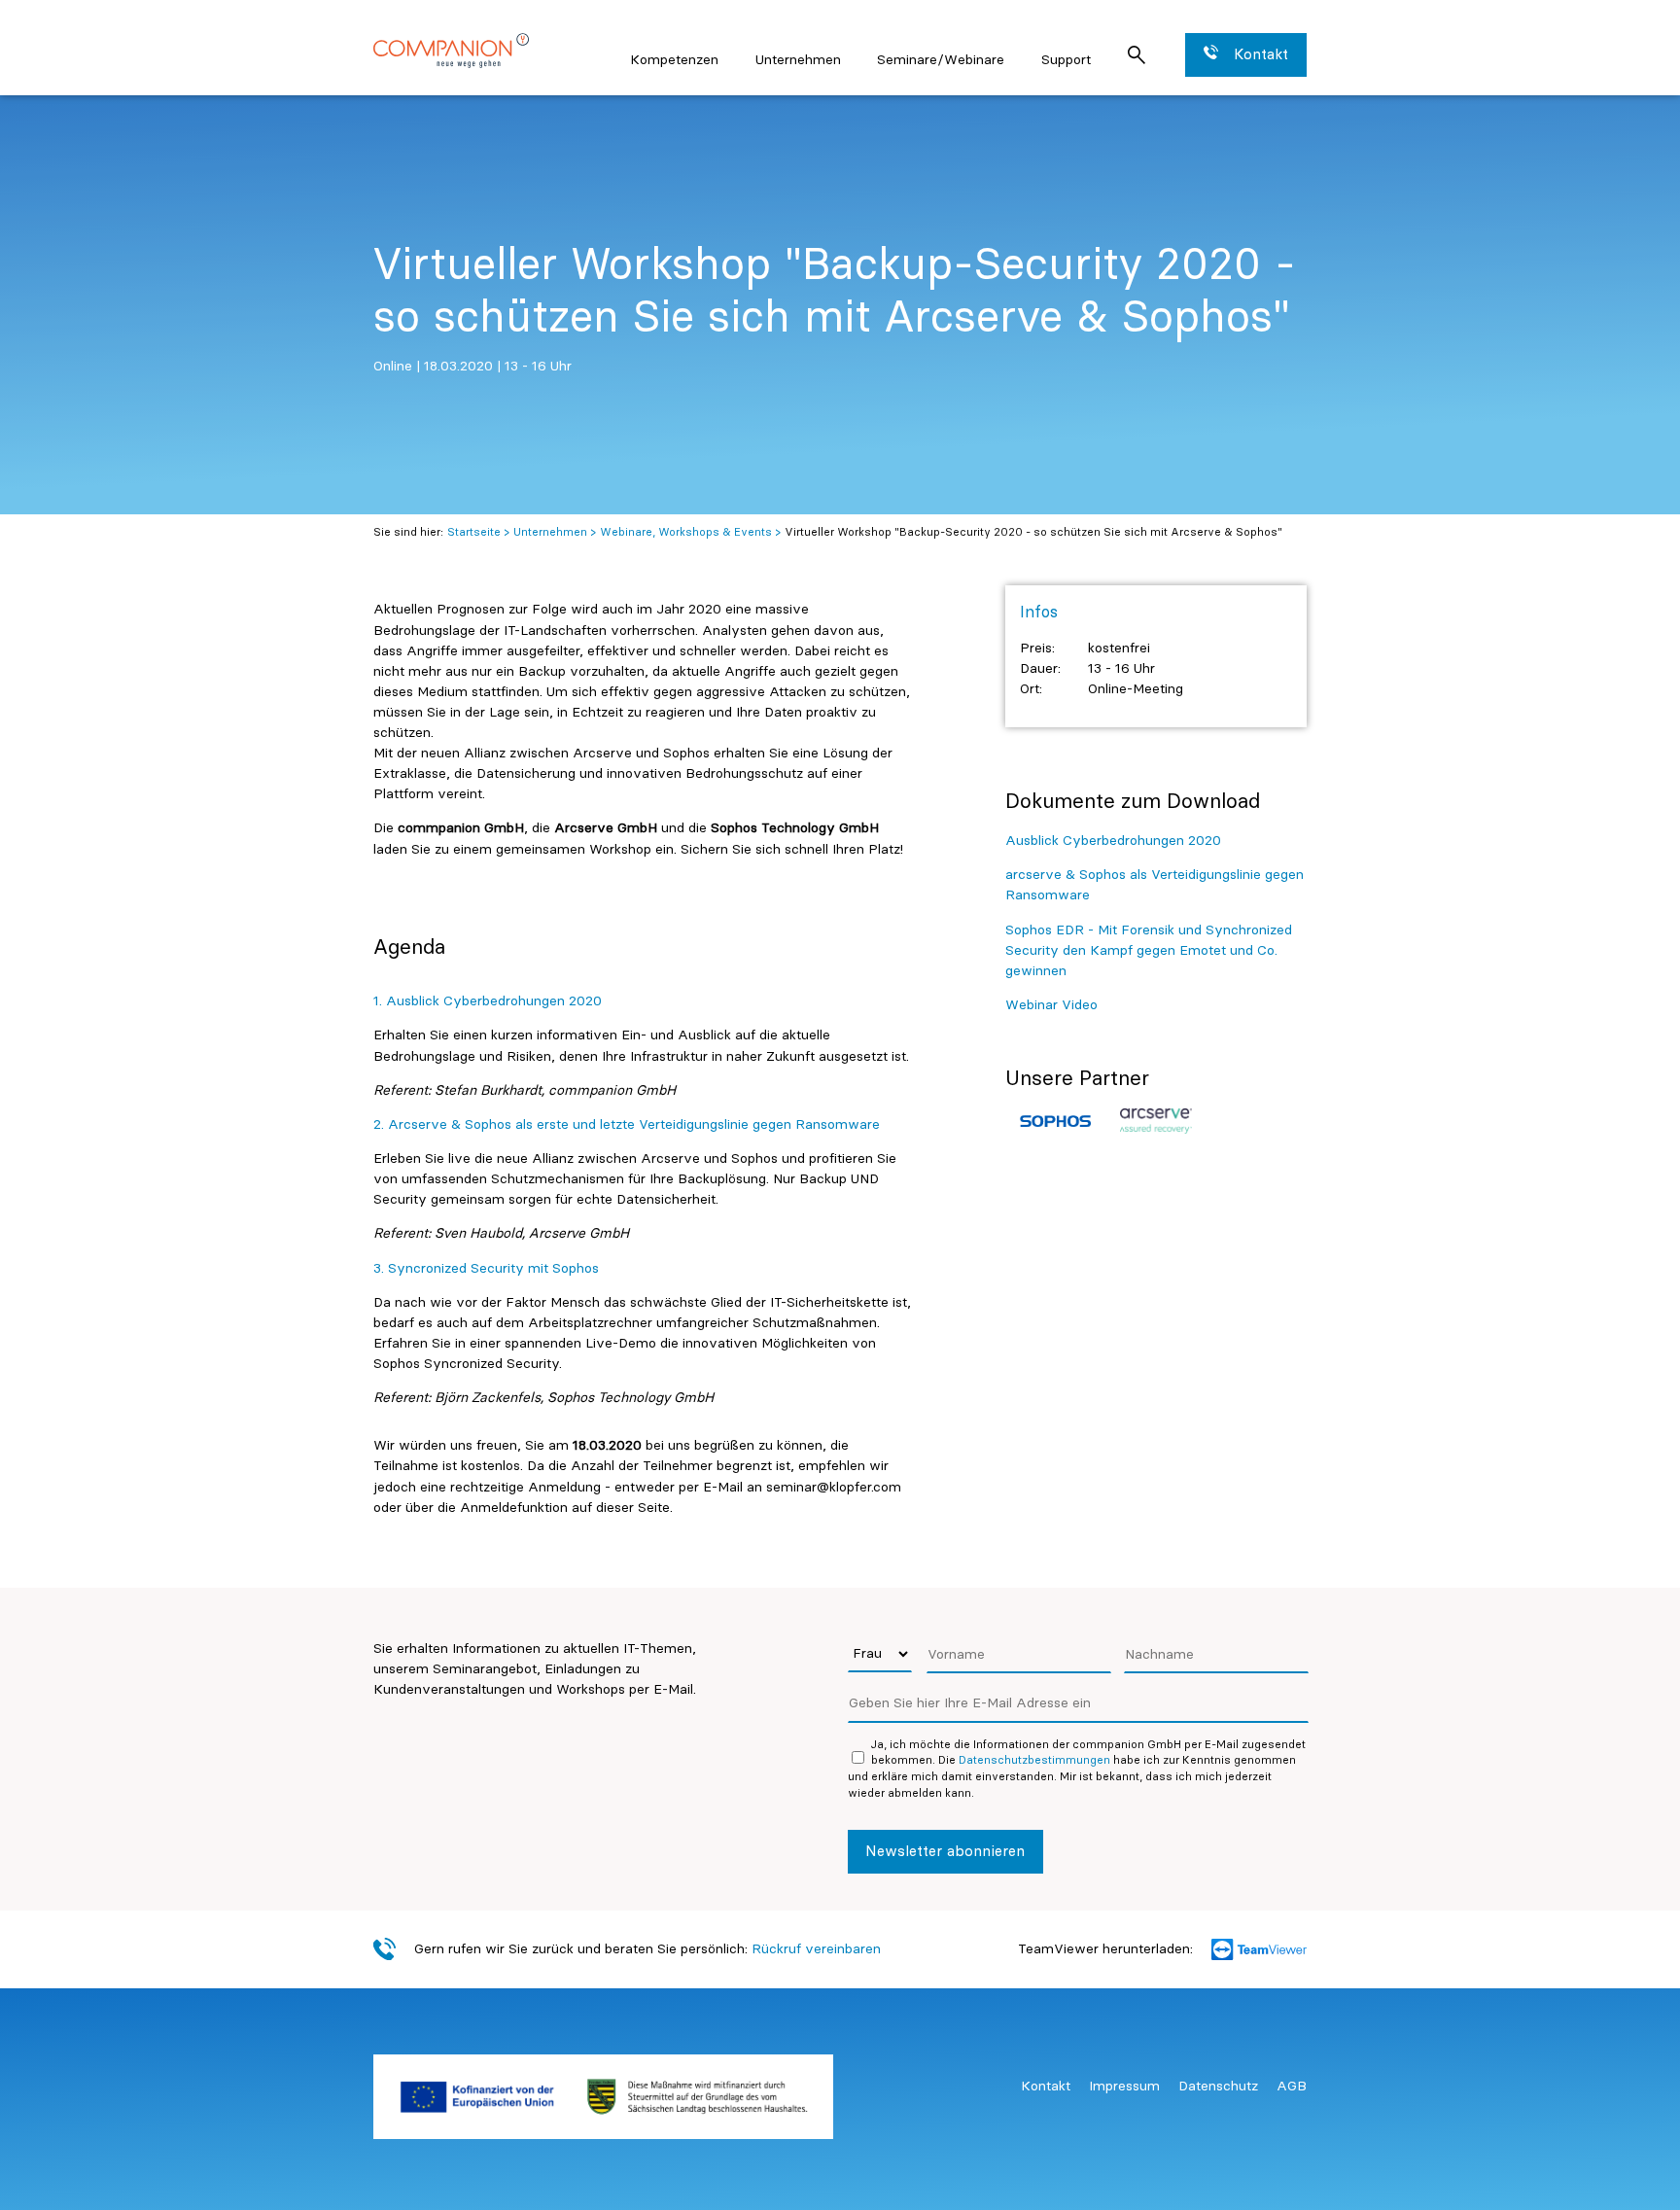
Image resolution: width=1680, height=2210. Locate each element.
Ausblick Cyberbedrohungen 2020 (1113, 840)
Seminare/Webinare (941, 59)
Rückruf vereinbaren (816, 1948)
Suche (1136, 55)
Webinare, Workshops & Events (686, 532)
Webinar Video (1051, 1004)
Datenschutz (1218, 2086)
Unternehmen (798, 59)
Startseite (474, 532)
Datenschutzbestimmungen (1034, 1760)
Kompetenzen (674, 59)
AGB (1292, 2086)
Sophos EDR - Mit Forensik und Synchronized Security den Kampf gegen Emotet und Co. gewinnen (1149, 950)
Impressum (1124, 2086)
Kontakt (1046, 2086)
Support (1066, 59)
